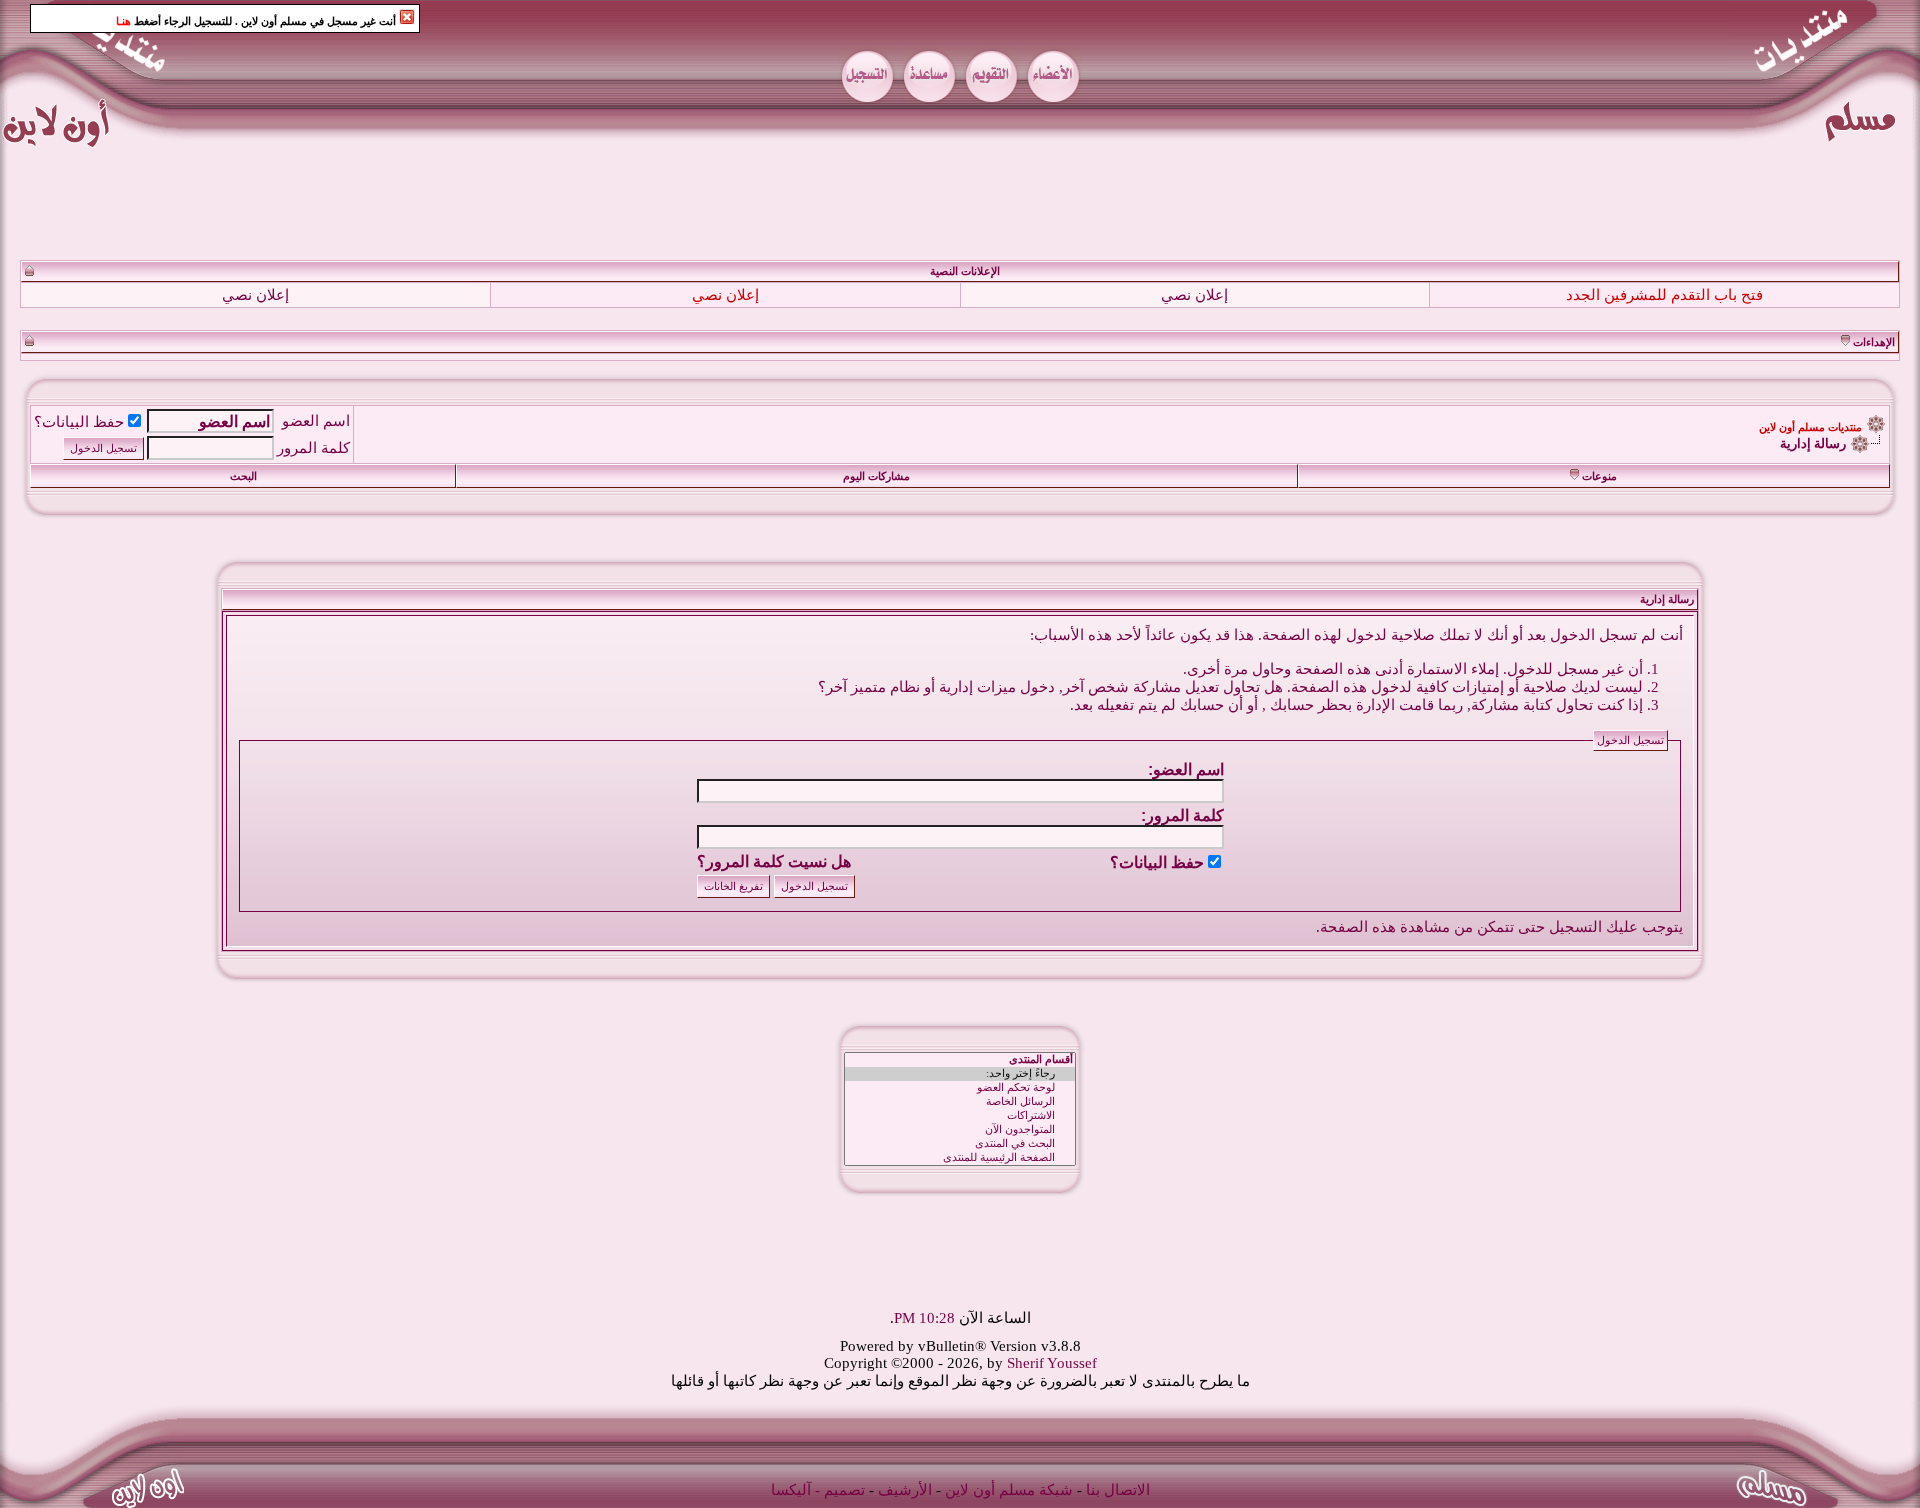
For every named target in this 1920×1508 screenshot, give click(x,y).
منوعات (1599, 476)
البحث (243, 476)
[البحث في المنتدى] (960, 1144)
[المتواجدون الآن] (960, 1130)
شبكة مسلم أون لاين (1009, 1490)
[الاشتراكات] (960, 1116)
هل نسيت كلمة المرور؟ (774, 861)
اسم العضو (316, 421)
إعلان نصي (1194, 295)
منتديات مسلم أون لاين (1810, 427)
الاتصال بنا (1118, 1490)
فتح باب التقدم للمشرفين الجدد (1664, 295)
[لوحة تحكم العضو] (960, 1088)
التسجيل (1575, 927)
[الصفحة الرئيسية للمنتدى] (960, 1158)
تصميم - (840, 1490)
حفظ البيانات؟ (79, 422)
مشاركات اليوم (876, 476)
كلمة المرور (313, 448)
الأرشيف (905, 1490)
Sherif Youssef (1052, 1363)
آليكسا (791, 1490)
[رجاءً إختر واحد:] (960, 1074)
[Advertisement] (960, 204)
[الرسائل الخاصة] (960, 1102)
